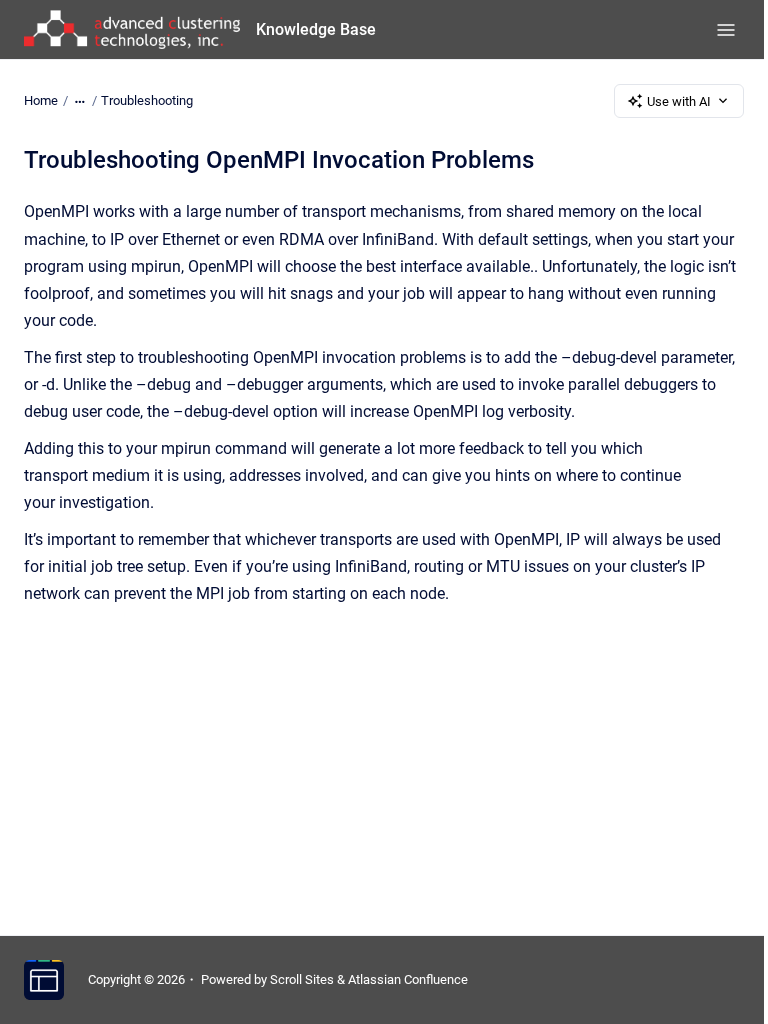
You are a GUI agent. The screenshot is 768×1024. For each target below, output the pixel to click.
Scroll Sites (302, 979)
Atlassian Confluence (408, 979)
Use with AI (679, 101)
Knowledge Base (316, 29)
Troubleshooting (147, 100)
